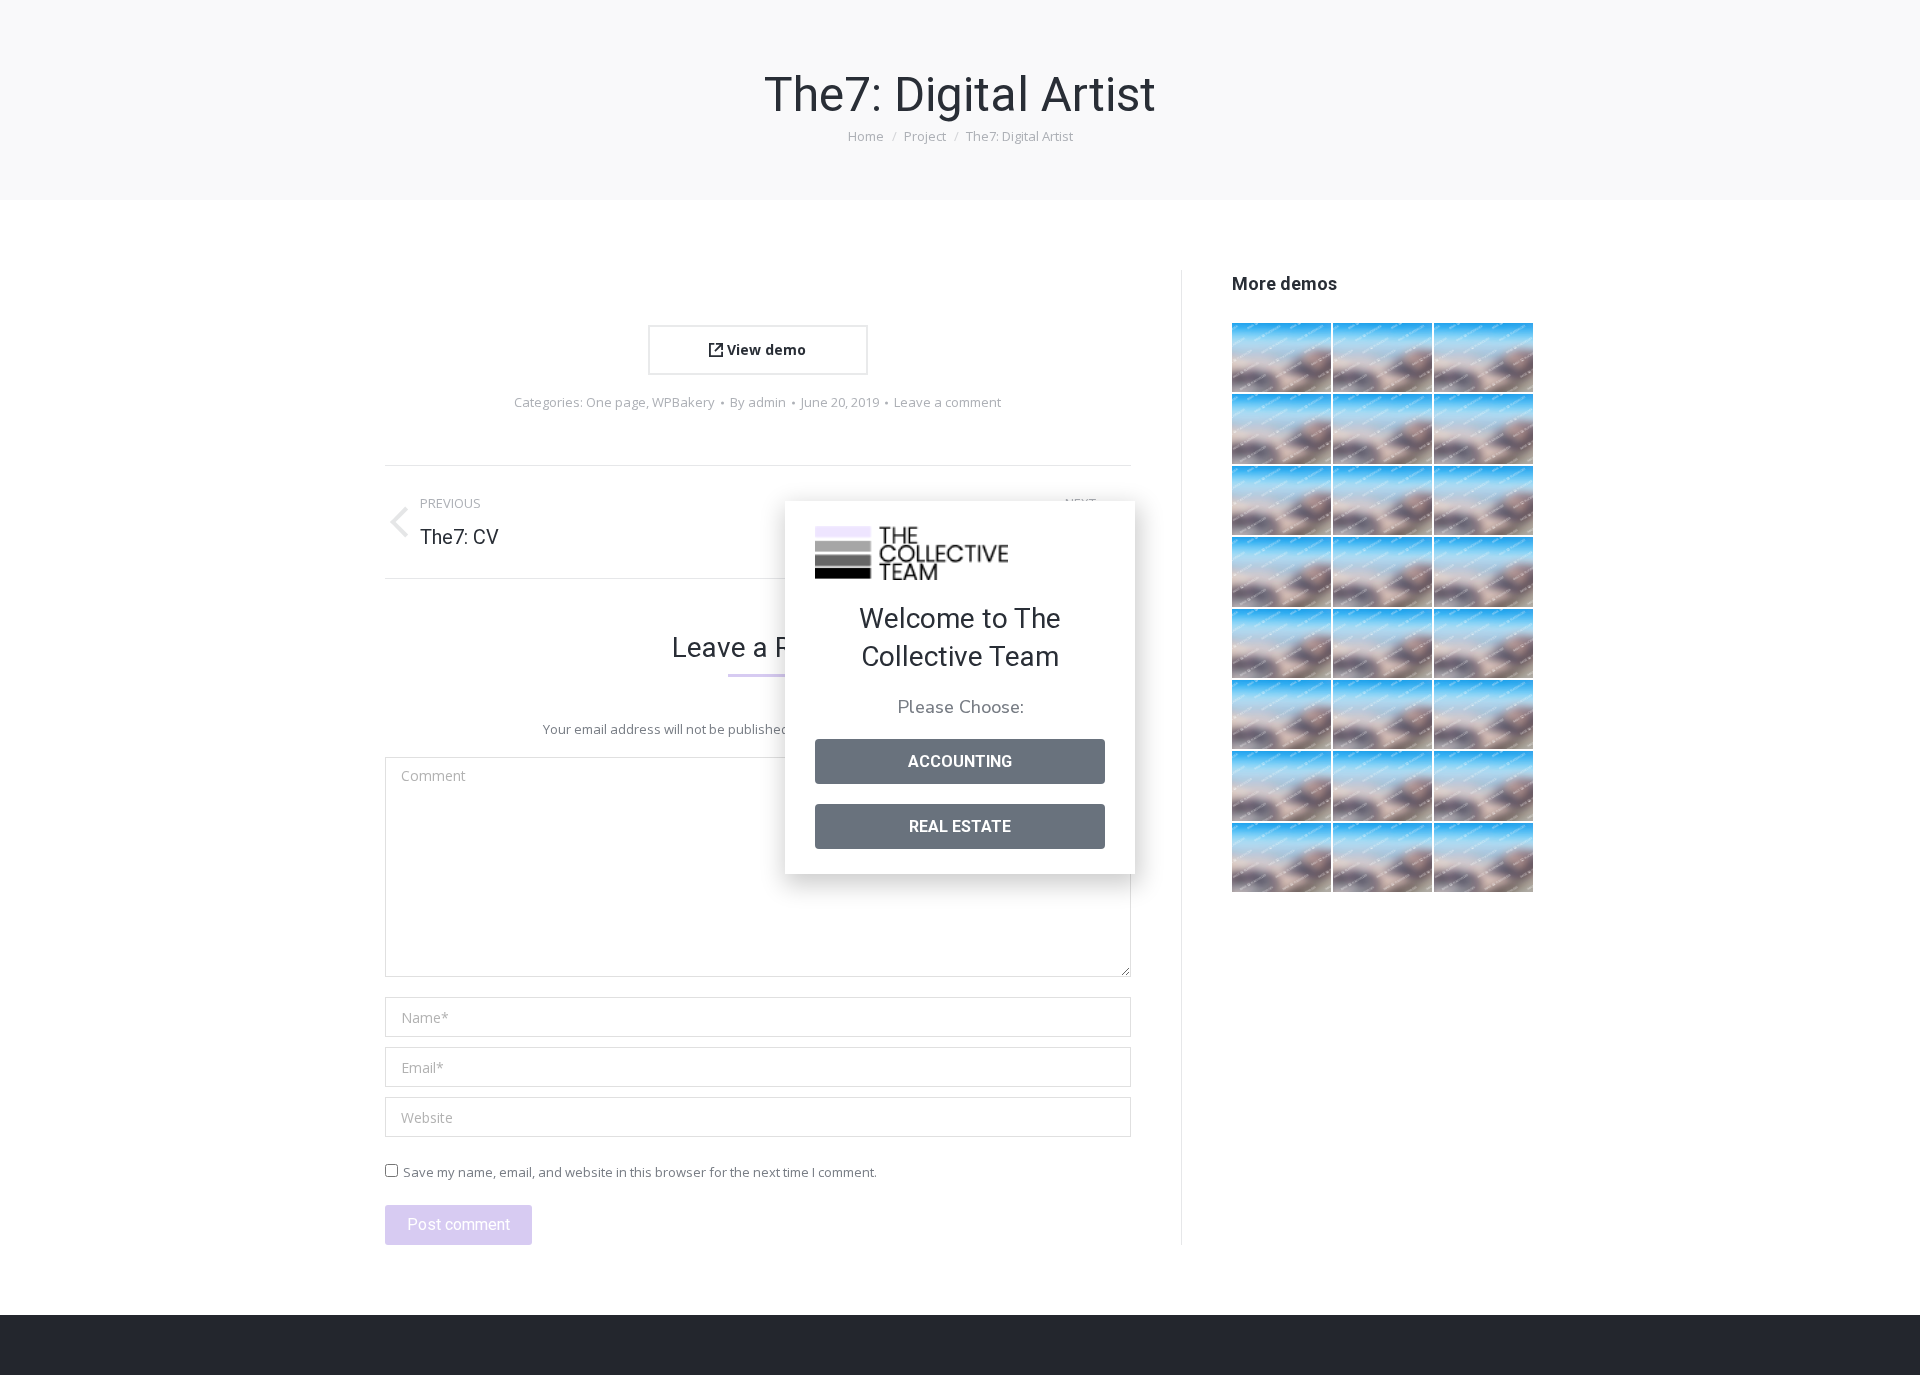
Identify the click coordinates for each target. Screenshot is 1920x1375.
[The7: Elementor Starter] (1383, 644)
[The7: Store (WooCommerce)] (1282, 644)
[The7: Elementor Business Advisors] (1383, 501)
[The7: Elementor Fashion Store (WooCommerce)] (1282, 358)
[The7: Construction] (1282, 858)
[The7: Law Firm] (1484, 858)
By (758, 402)
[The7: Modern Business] (1383, 786)
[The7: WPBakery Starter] (1484, 644)
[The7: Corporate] (1282, 572)
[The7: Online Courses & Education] (1383, 358)
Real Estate (960, 826)
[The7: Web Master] (1383, 858)
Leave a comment (947, 402)
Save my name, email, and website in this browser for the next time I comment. (640, 1172)
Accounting (960, 761)
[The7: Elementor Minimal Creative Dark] (1282, 715)
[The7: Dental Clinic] (1484, 715)
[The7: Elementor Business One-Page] (1383, 429)
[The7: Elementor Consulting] (1282, 501)
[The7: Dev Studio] (1484, 786)
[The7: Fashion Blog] (1484, 501)
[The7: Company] (1383, 572)
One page (616, 402)
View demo (764, 349)
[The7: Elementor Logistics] (1484, 358)
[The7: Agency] (1484, 572)
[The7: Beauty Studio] (1383, 715)
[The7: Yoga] (1282, 786)
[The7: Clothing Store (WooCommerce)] (1484, 429)
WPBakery (683, 402)
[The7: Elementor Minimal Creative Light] (1282, 429)
